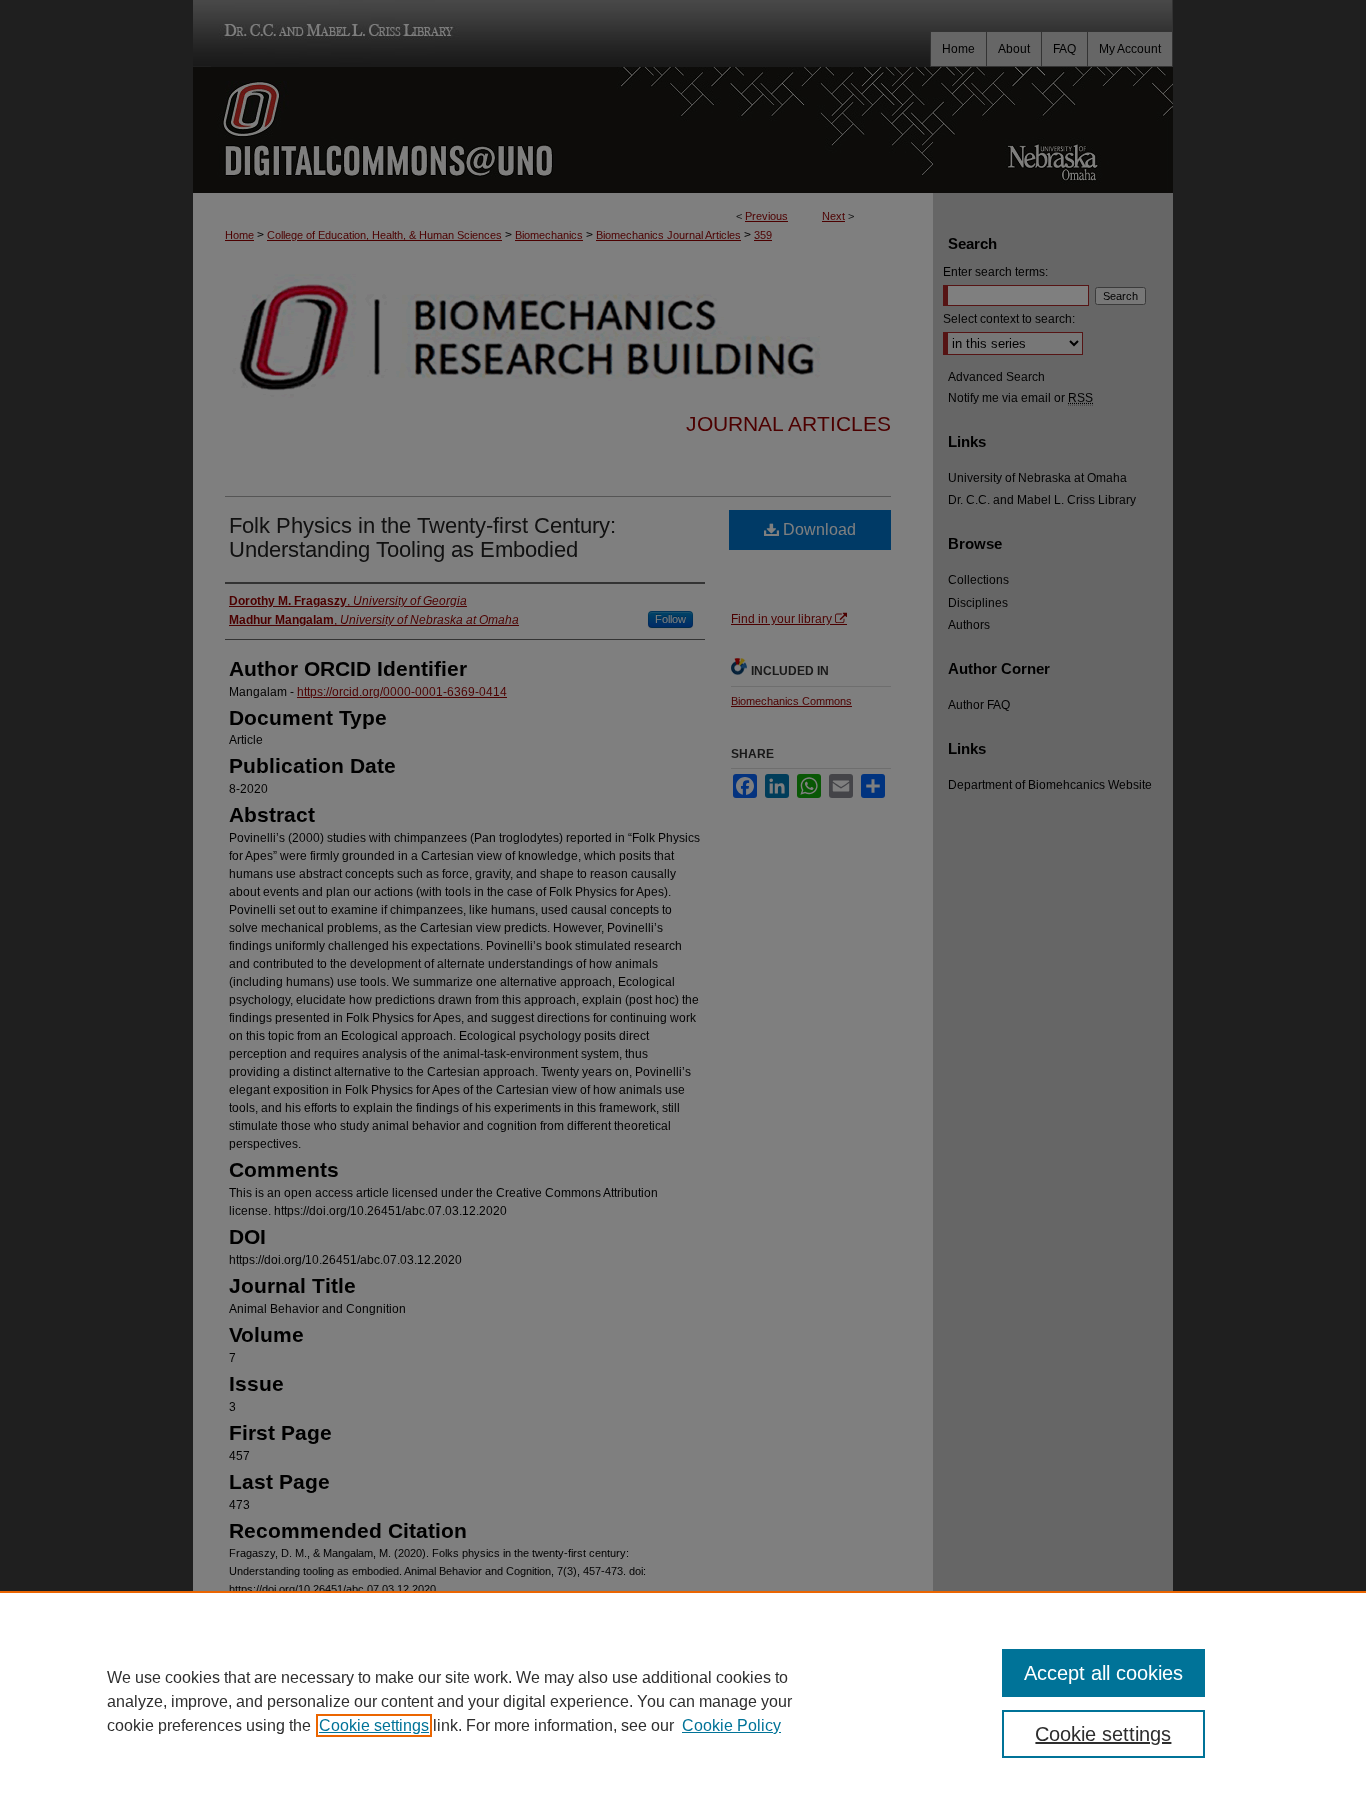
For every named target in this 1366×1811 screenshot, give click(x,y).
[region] (683, 1701)
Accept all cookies (1103, 1673)
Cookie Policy (731, 1725)
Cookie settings (374, 1725)
